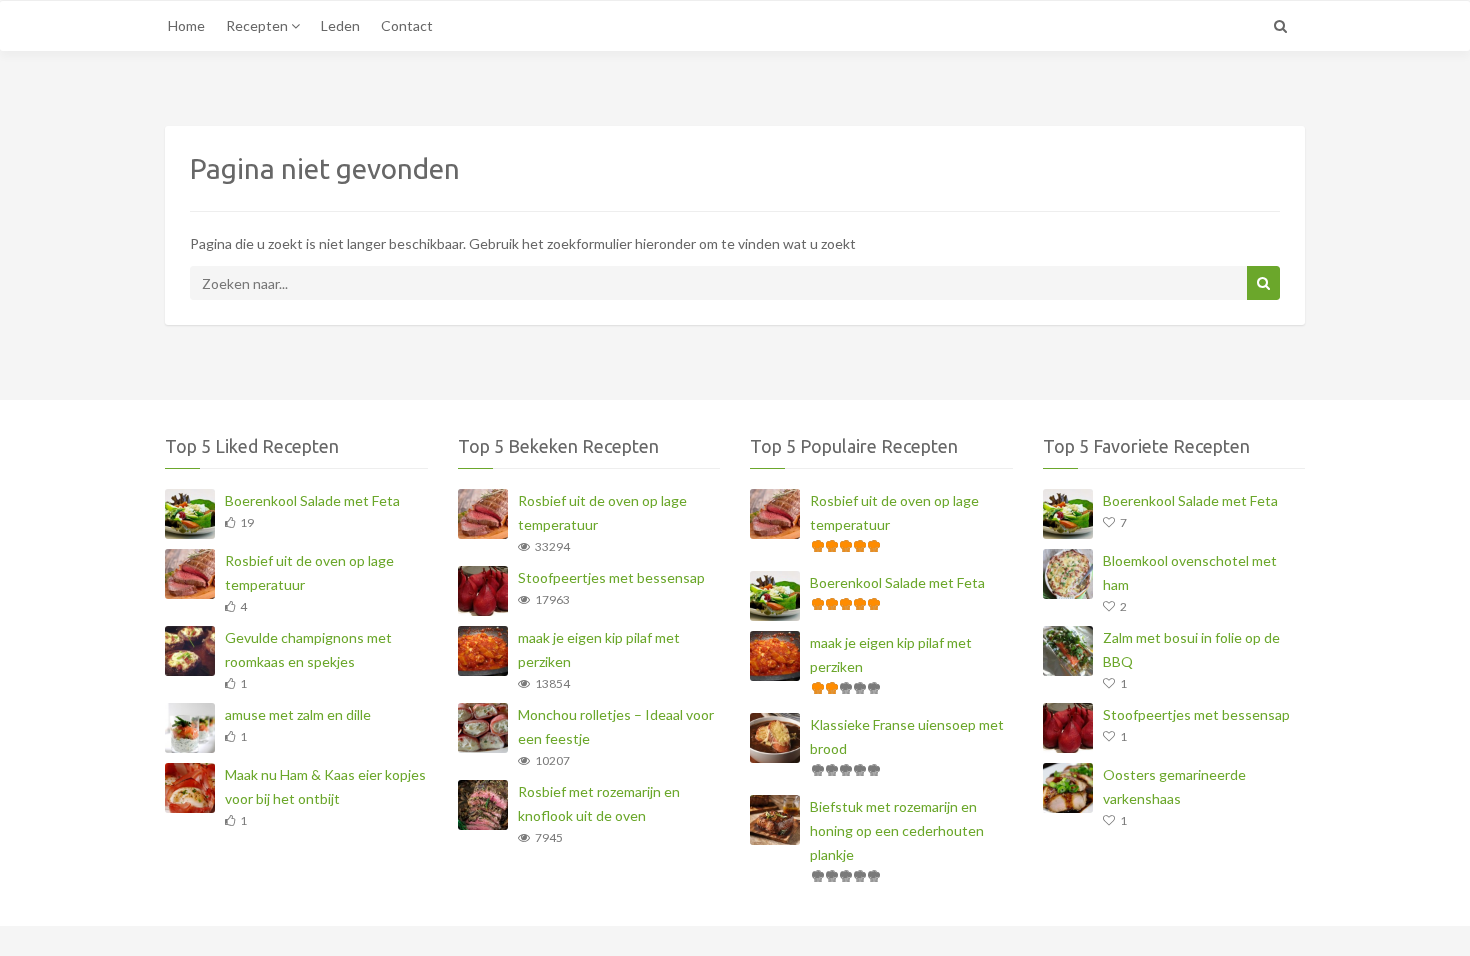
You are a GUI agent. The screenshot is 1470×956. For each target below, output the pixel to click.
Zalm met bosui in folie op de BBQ (1191, 649)
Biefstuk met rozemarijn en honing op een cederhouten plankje (897, 830)
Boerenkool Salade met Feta (312, 500)
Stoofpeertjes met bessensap (611, 577)
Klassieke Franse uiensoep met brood (907, 736)
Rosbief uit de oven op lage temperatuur (309, 572)
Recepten (258, 25)
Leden (340, 25)
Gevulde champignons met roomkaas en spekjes (308, 649)
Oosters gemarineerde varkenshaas (1174, 786)
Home (186, 25)
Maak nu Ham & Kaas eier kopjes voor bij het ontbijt (325, 786)
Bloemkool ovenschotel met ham (1190, 572)
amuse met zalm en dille (298, 714)
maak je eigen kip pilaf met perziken (599, 649)
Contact (407, 25)
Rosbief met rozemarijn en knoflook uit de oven (599, 803)
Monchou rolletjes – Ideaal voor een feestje (616, 726)
